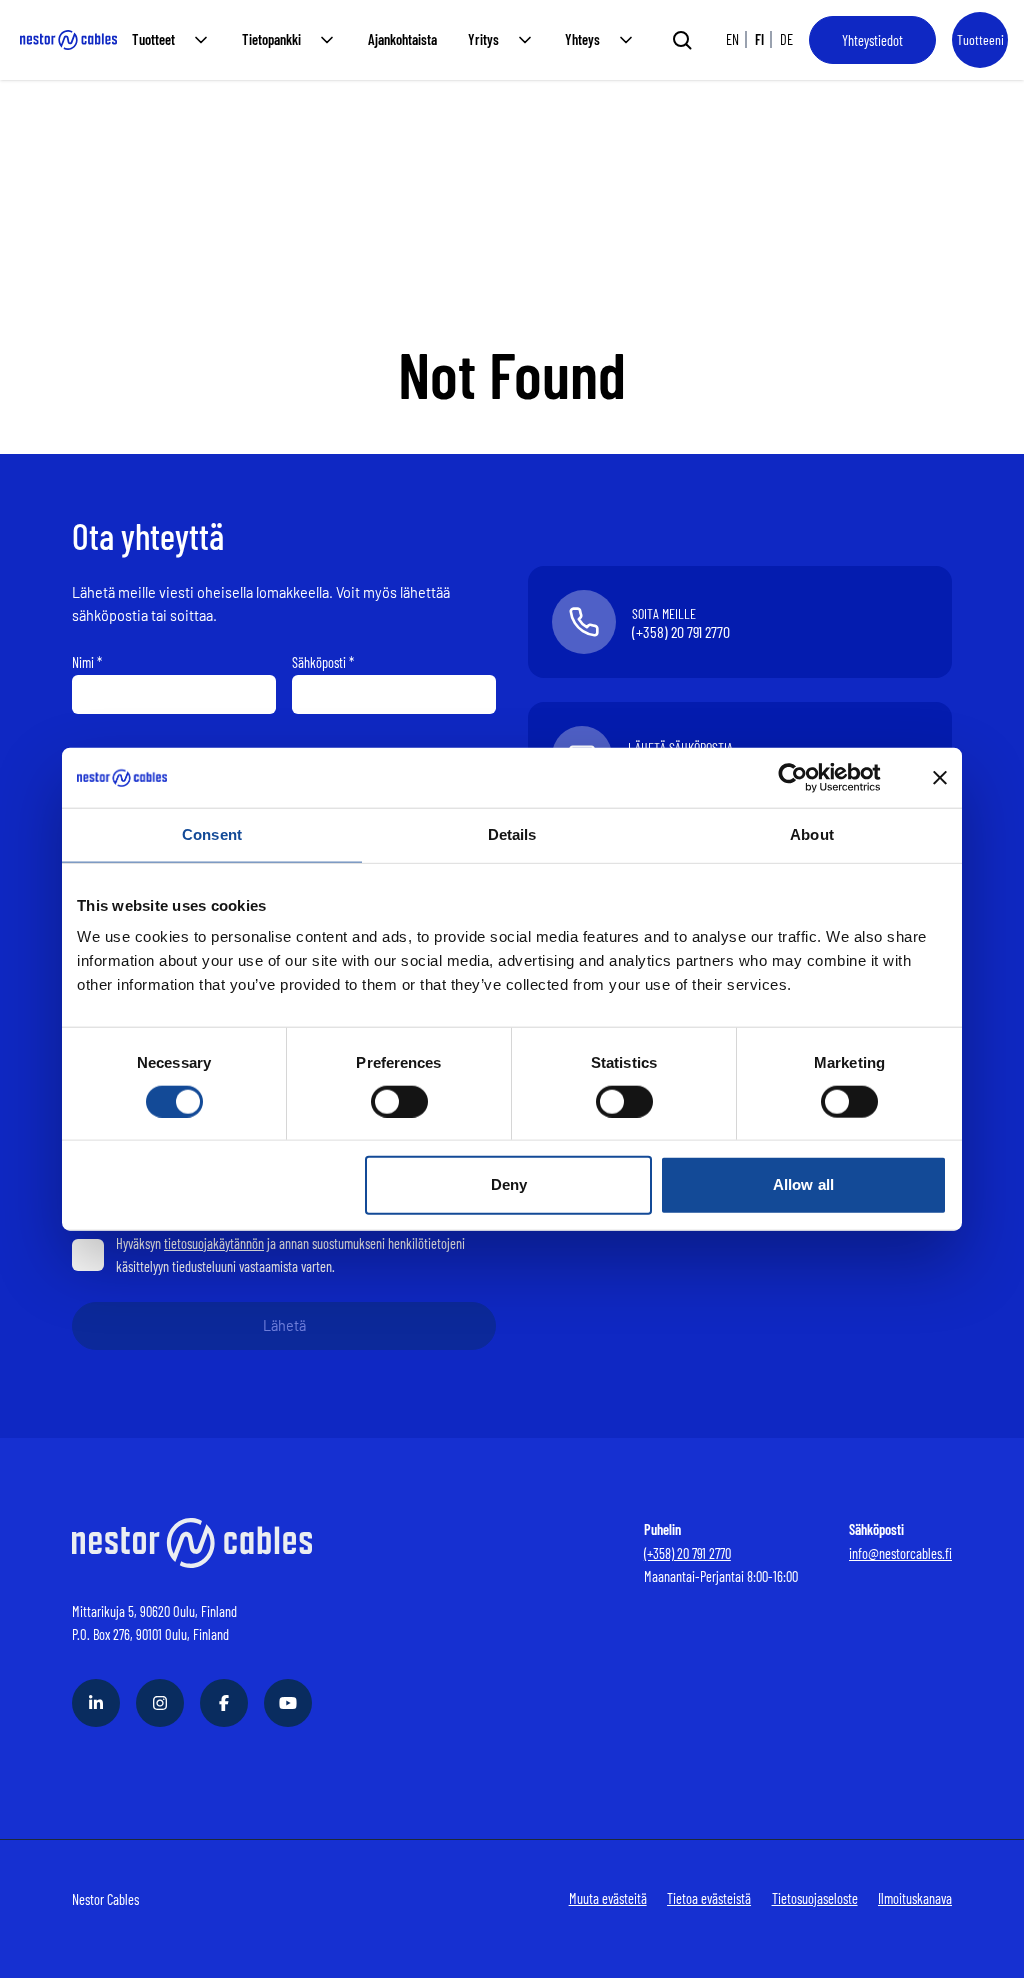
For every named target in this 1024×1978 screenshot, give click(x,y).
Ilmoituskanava (915, 1898)
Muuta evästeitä (608, 1898)
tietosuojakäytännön (214, 1243)
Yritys (483, 39)
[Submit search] (682, 40)
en (732, 39)
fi (759, 39)
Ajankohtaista (402, 39)
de (786, 39)
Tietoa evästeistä (709, 1898)
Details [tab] (512, 834)
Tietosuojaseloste (815, 1898)
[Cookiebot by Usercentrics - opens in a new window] (808, 778)
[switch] (399, 1101)
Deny (509, 1184)
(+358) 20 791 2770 (687, 1553)
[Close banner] (940, 778)
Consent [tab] (212, 834)
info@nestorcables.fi (900, 1553)
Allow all (803, 1184)
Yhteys (582, 39)
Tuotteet (153, 39)
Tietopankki (271, 39)
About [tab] (812, 834)
